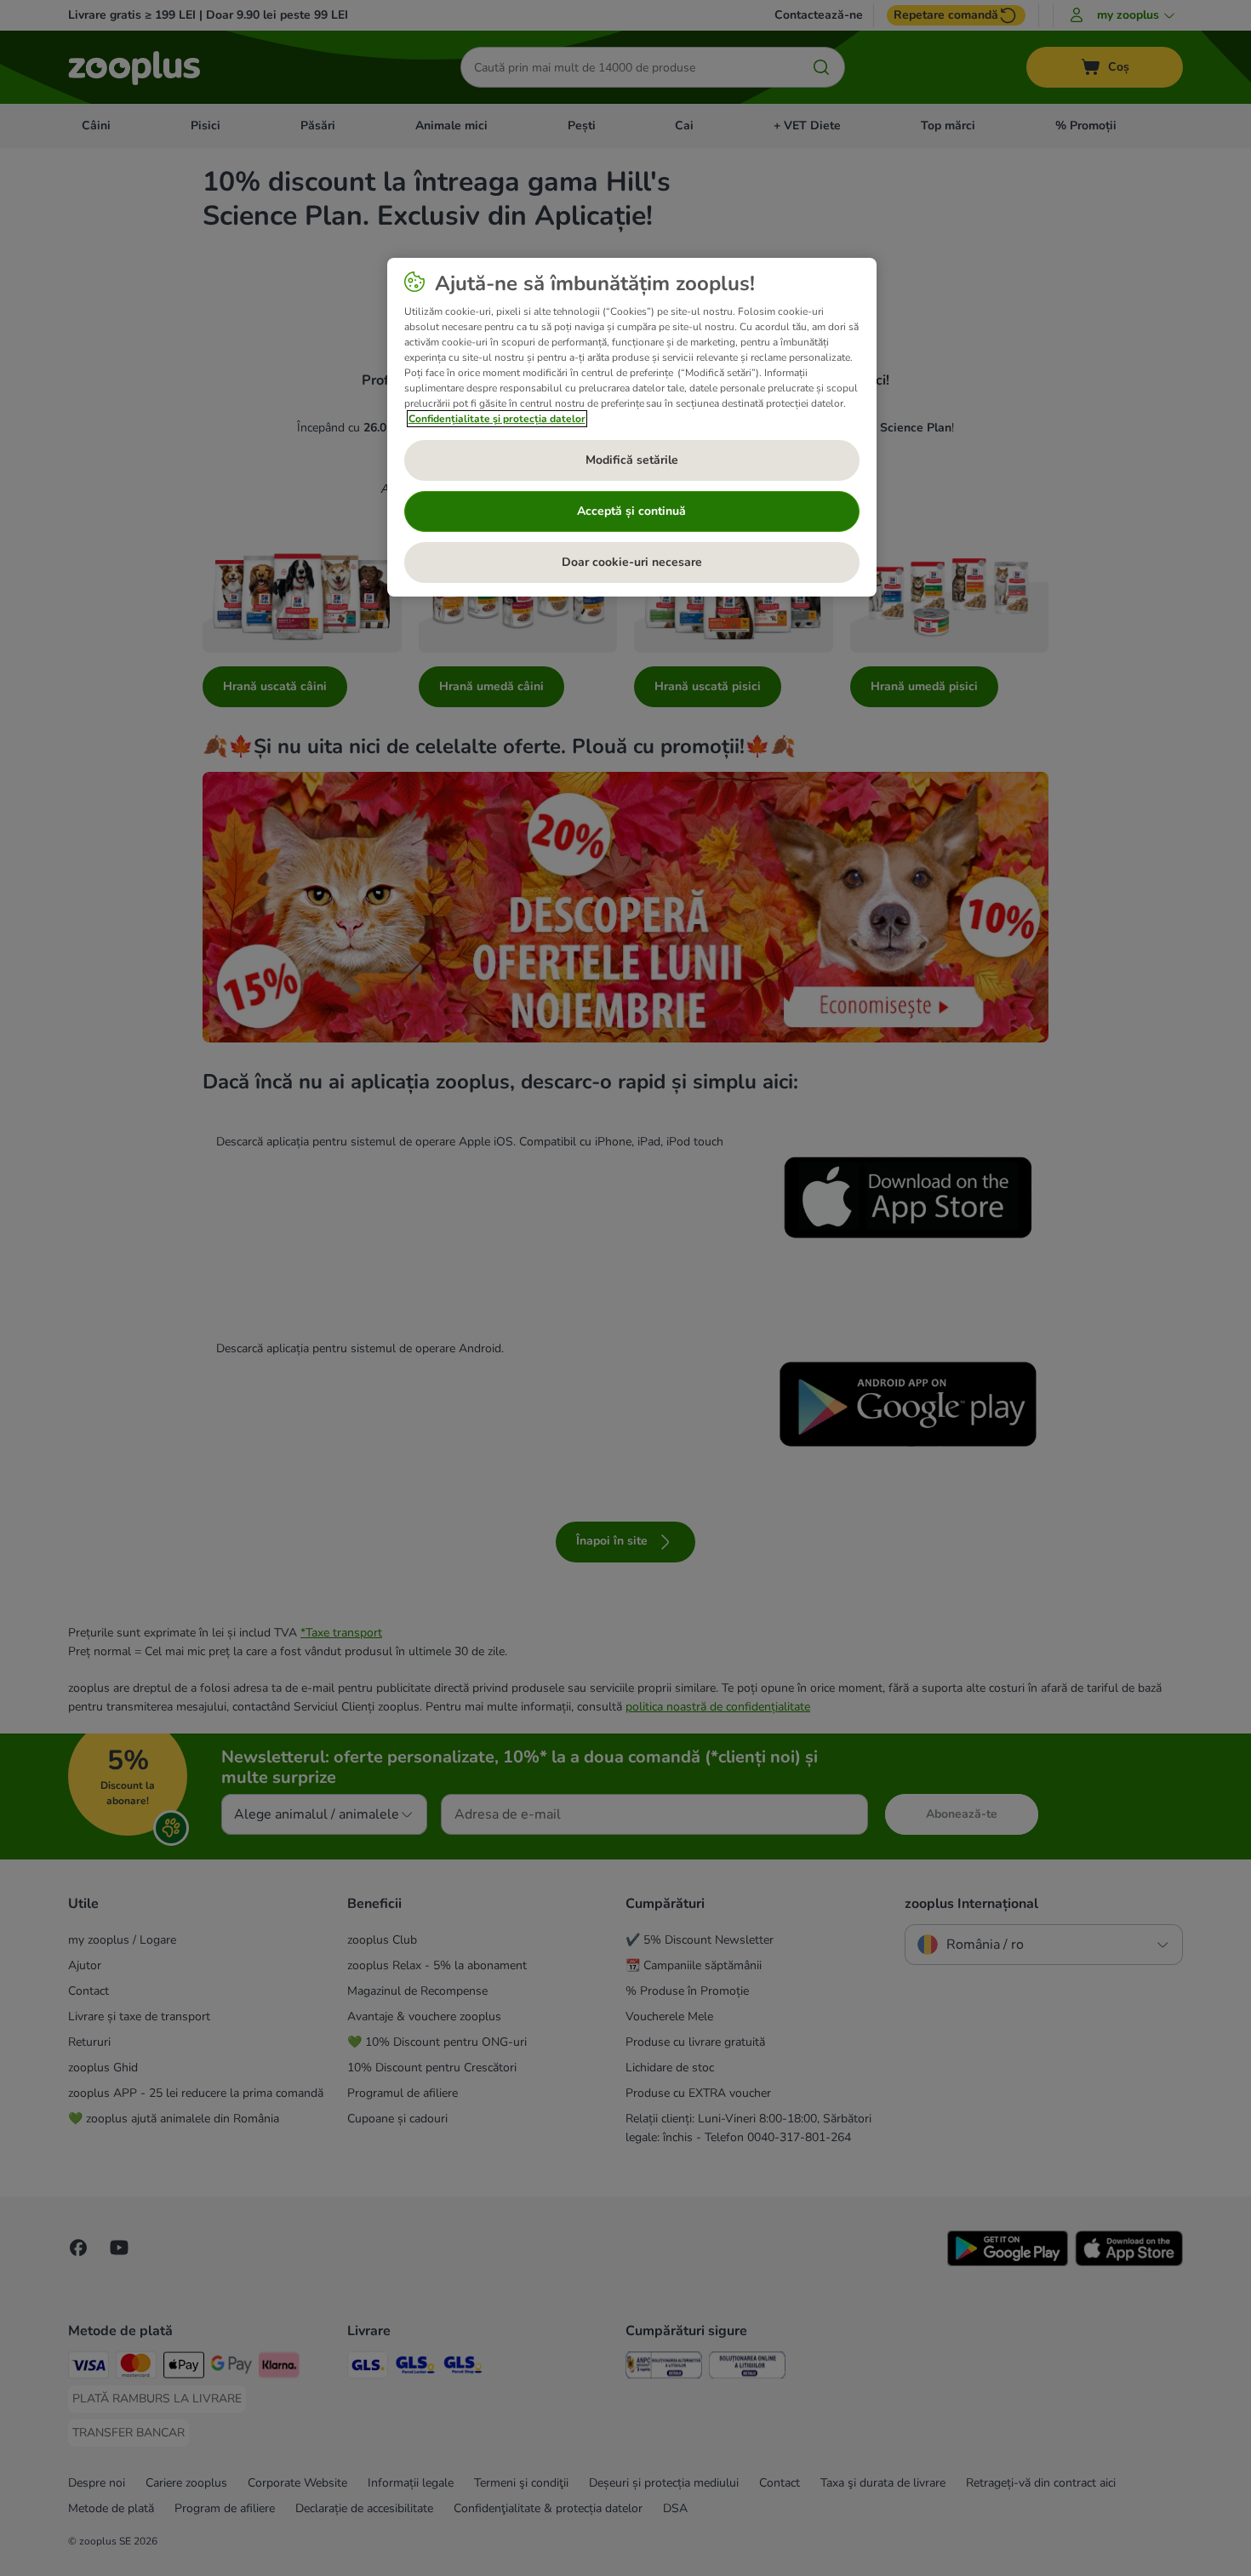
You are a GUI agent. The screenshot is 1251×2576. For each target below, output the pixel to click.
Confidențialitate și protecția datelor (497, 419)
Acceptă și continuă (631, 511)
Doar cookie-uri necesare (632, 562)
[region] (632, 427)
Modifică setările (632, 460)
